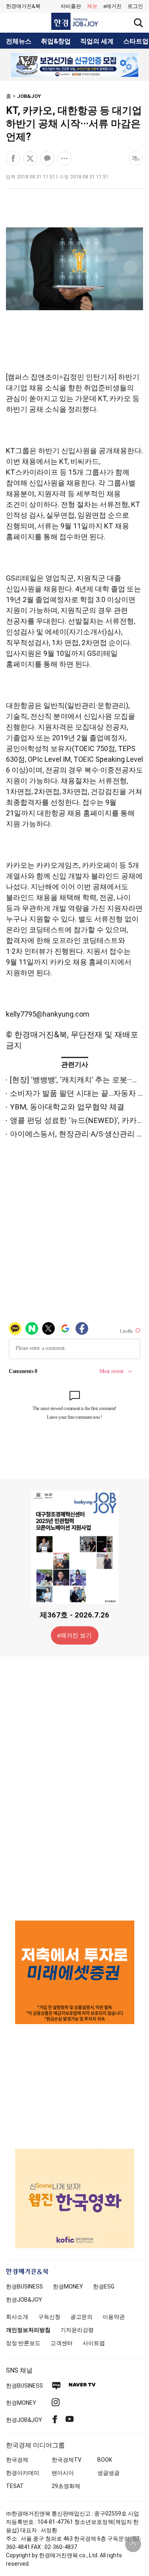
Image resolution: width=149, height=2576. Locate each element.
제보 (92, 6)
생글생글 (108, 2473)
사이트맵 (94, 2343)
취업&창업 (56, 41)
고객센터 (62, 2343)
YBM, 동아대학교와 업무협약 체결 (67, 1107)
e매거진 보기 (74, 1635)
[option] (74, 65)
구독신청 (49, 2317)
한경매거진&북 (23, 6)
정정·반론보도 (23, 2343)
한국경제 (17, 2460)
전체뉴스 (19, 41)
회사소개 (17, 2317)
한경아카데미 (23, 2473)
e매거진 (112, 6)
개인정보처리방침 (28, 2330)
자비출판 (71, 6)
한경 (24, 2287)
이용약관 (114, 2317)
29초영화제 (66, 2486)
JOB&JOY (29, 96)
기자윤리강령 (77, 2330)
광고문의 (81, 2317)
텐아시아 (63, 2473)
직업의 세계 (97, 41)
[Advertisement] (75, 1788)
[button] (135, 6)
